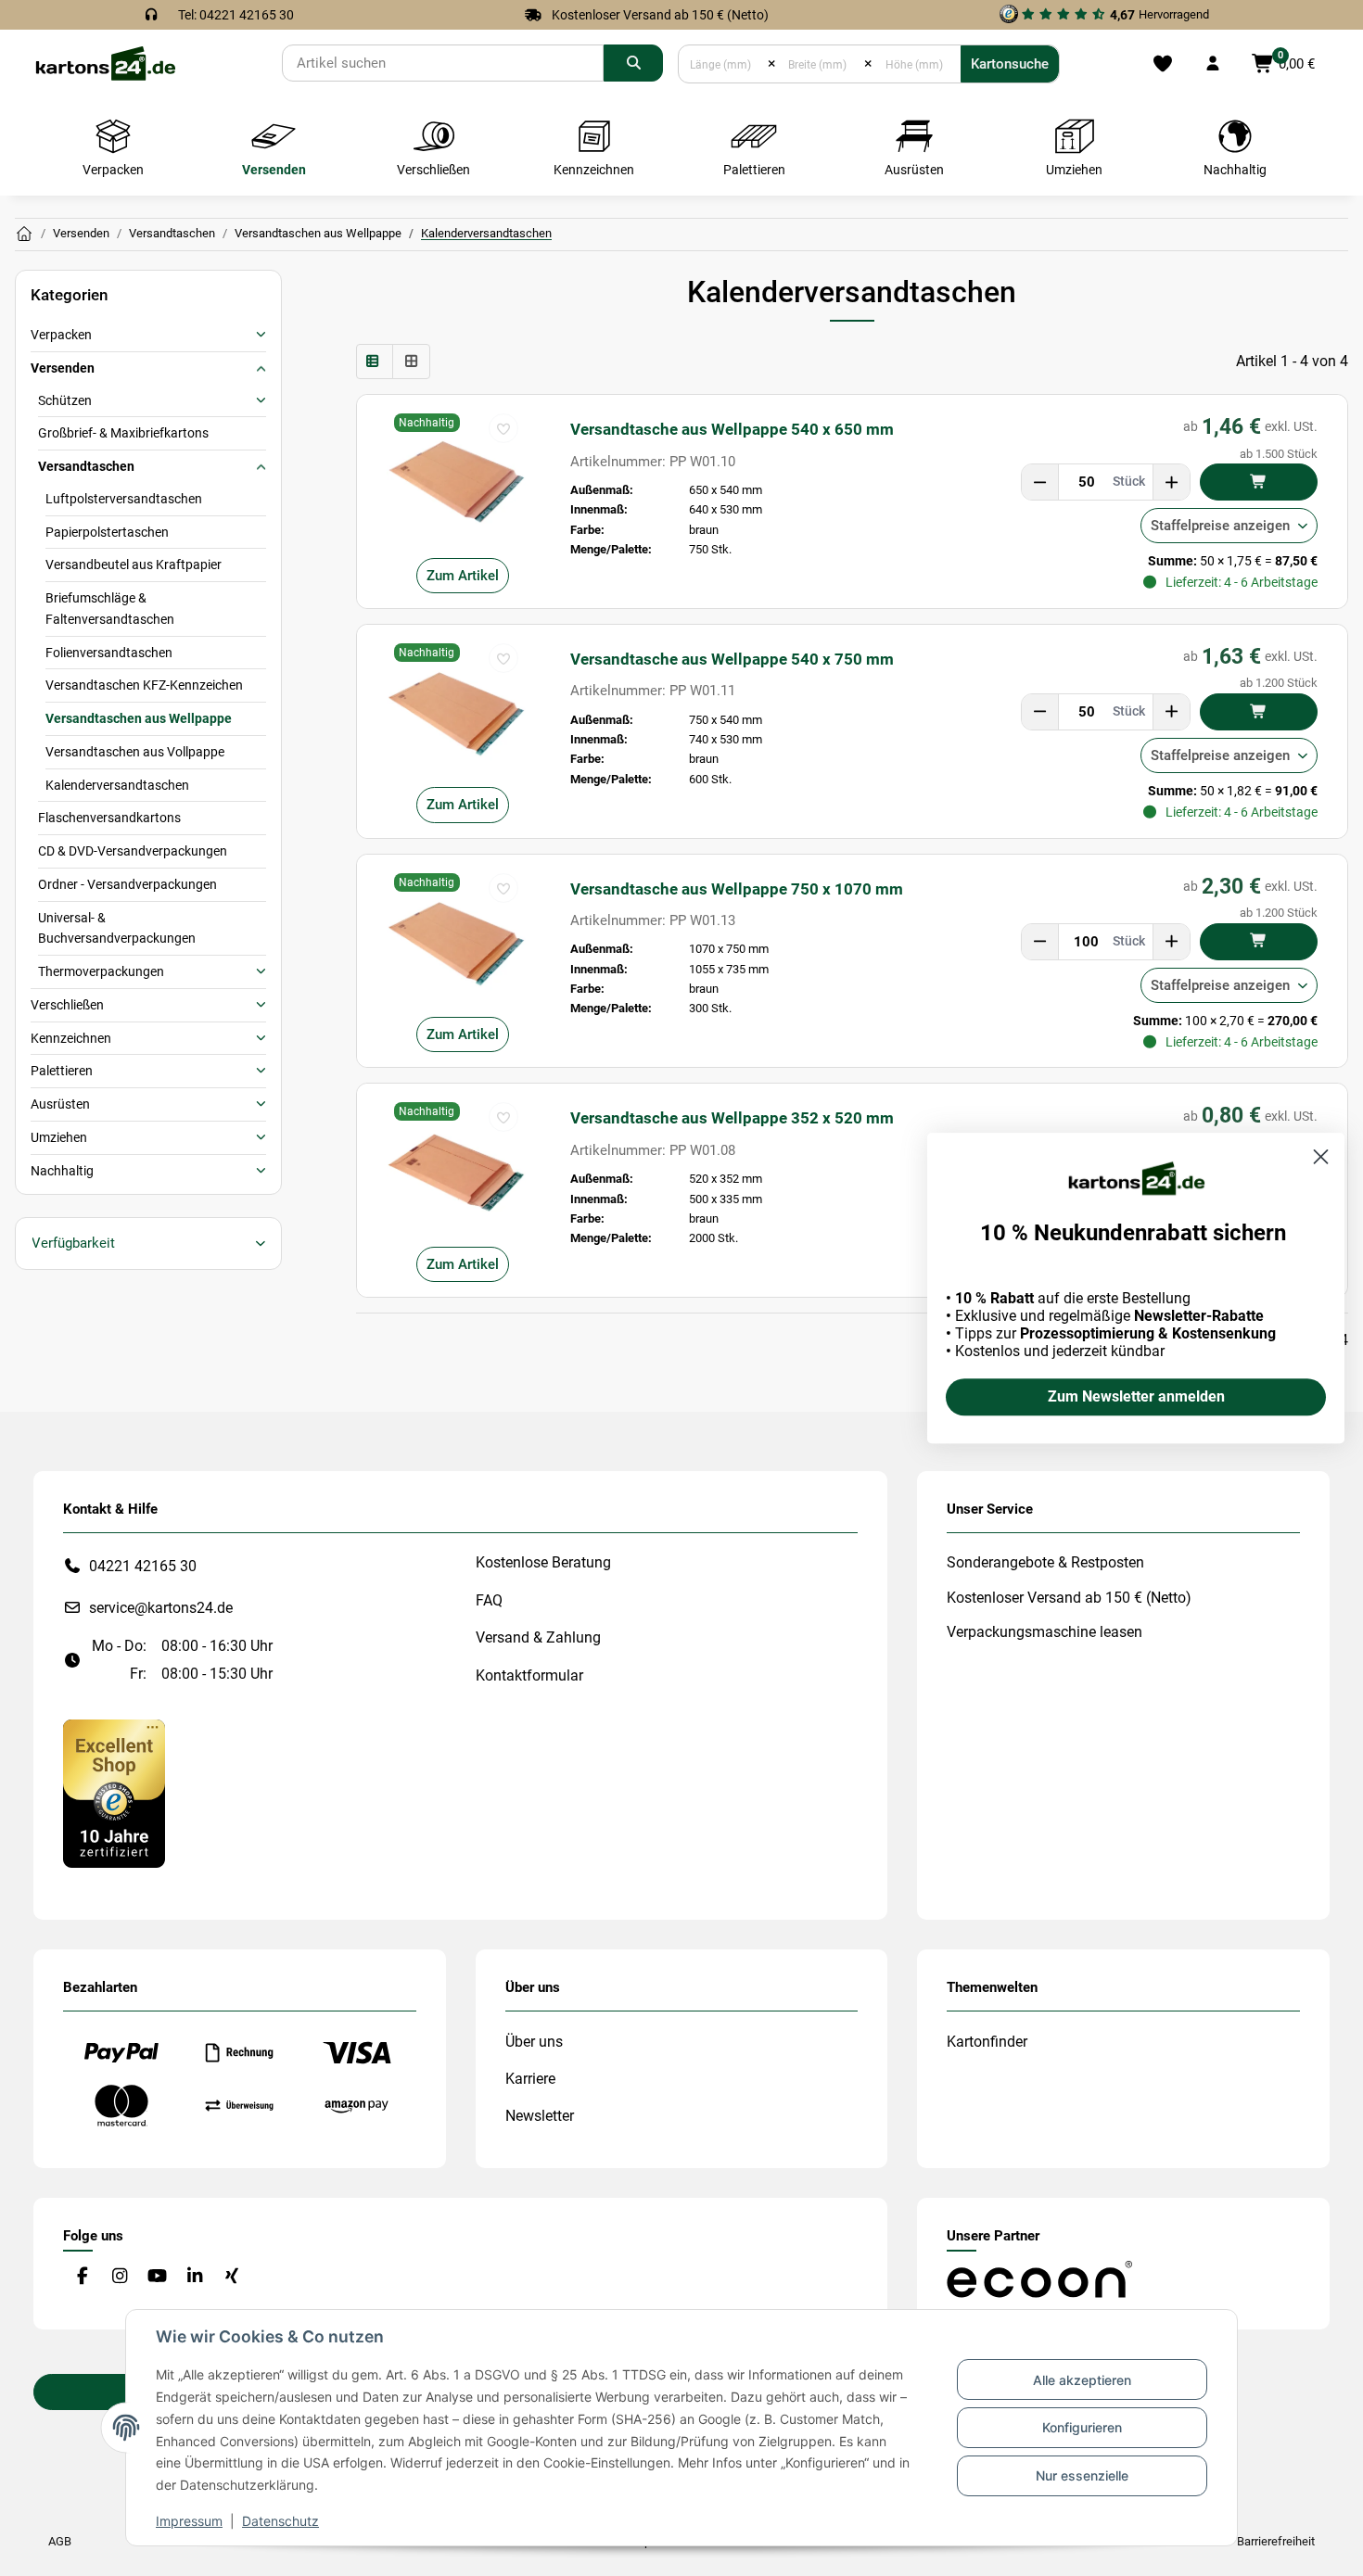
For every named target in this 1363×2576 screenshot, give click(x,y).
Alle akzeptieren (1082, 2380)
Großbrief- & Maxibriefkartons (123, 433)
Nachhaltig (62, 1171)
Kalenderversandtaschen (117, 785)
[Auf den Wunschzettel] (503, 428)
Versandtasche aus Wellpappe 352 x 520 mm (732, 1118)
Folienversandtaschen (109, 653)
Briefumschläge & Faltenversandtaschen (110, 609)
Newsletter (540, 2116)
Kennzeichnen (71, 1038)
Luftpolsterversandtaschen (124, 499)
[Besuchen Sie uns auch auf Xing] (232, 2276)
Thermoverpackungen (101, 971)
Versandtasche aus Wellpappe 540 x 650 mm (732, 429)
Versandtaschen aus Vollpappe (135, 752)
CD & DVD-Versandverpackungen (133, 851)
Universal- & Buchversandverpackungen (117, 928)
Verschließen (67, 1005)
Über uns (534, 2042)
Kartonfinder (987, 2042)
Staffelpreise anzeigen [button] (1220, 526)
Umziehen (59, 1137)
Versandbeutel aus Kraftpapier (134, 565)
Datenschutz (280, 2521)
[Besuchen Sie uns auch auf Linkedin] (194, 2276)
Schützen (65, 400)
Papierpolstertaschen (107, 532)
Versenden (63, 368)
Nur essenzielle (1082, 2475)
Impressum (189, 2521)
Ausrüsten (60, 1104)
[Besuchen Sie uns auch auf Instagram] (119, 2276)
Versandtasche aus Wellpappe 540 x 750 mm (732, 659)
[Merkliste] (1162, 64)
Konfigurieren (1082, 2427)
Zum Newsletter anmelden (1136, 1396)
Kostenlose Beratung (543, 1562)
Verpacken (61, 335)
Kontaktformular (529, 1675)
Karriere (530, 2079)
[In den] (1259, 482)
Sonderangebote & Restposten (1045, 1562)
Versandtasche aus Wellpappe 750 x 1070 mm (737, 889)
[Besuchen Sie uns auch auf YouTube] (157, 2276)
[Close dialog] (1321, 1156)
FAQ (489, 1600)
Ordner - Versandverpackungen (127, 884)
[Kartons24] (105, 63)
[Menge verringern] (1040, 482)
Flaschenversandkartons (109, 818)
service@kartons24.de (161, 1608)
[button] (1213, 64)
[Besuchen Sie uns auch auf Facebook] (82, 2276)
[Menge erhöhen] (1171, 482)
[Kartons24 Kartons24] (24, 235)
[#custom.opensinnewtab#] (114, 1792)
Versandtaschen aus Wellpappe (139, 718)
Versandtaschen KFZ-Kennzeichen (144, 685)
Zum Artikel (463, 576)
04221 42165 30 (143, 1566)
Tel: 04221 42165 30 (236, 15)
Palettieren (62, 1071)
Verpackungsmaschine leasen (1045, 1632)
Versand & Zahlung (538, 1637)
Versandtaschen (86, 466)
